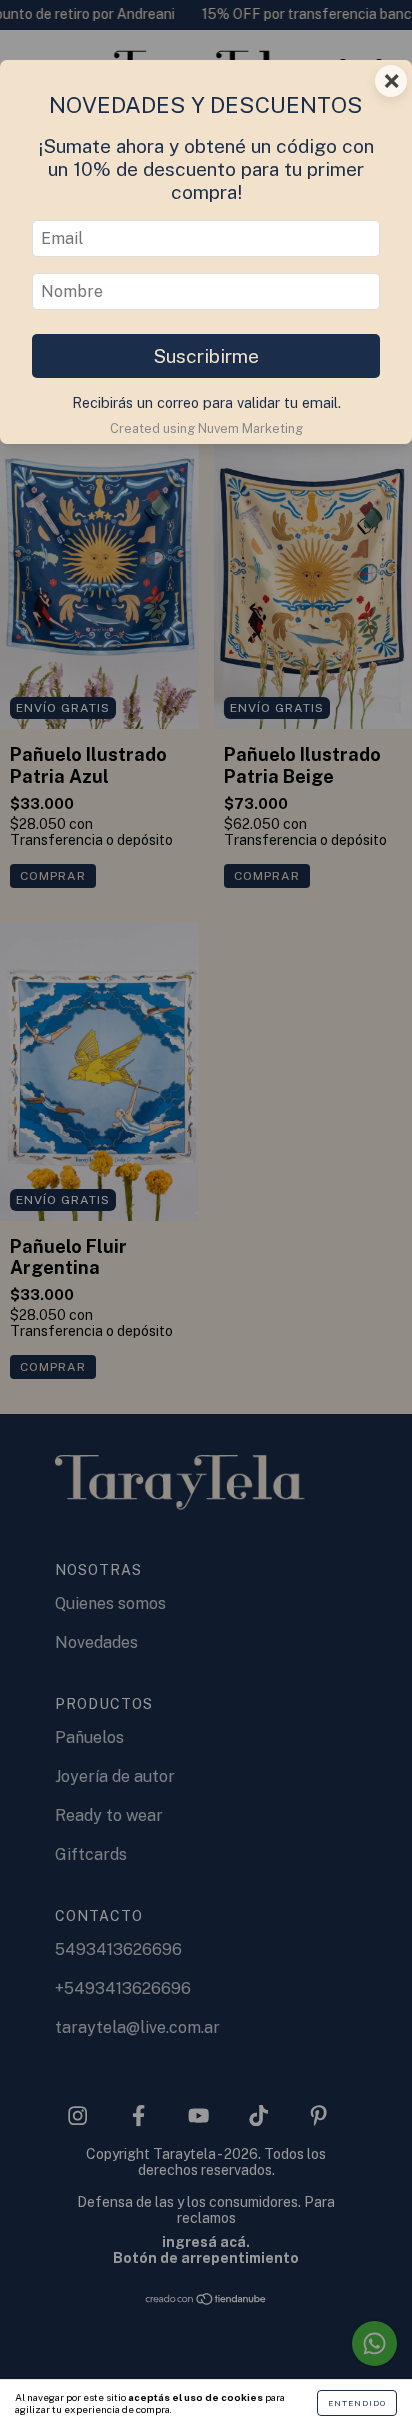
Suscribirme (206, 356)
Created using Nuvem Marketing (206, 428)
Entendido (357, 2403)
